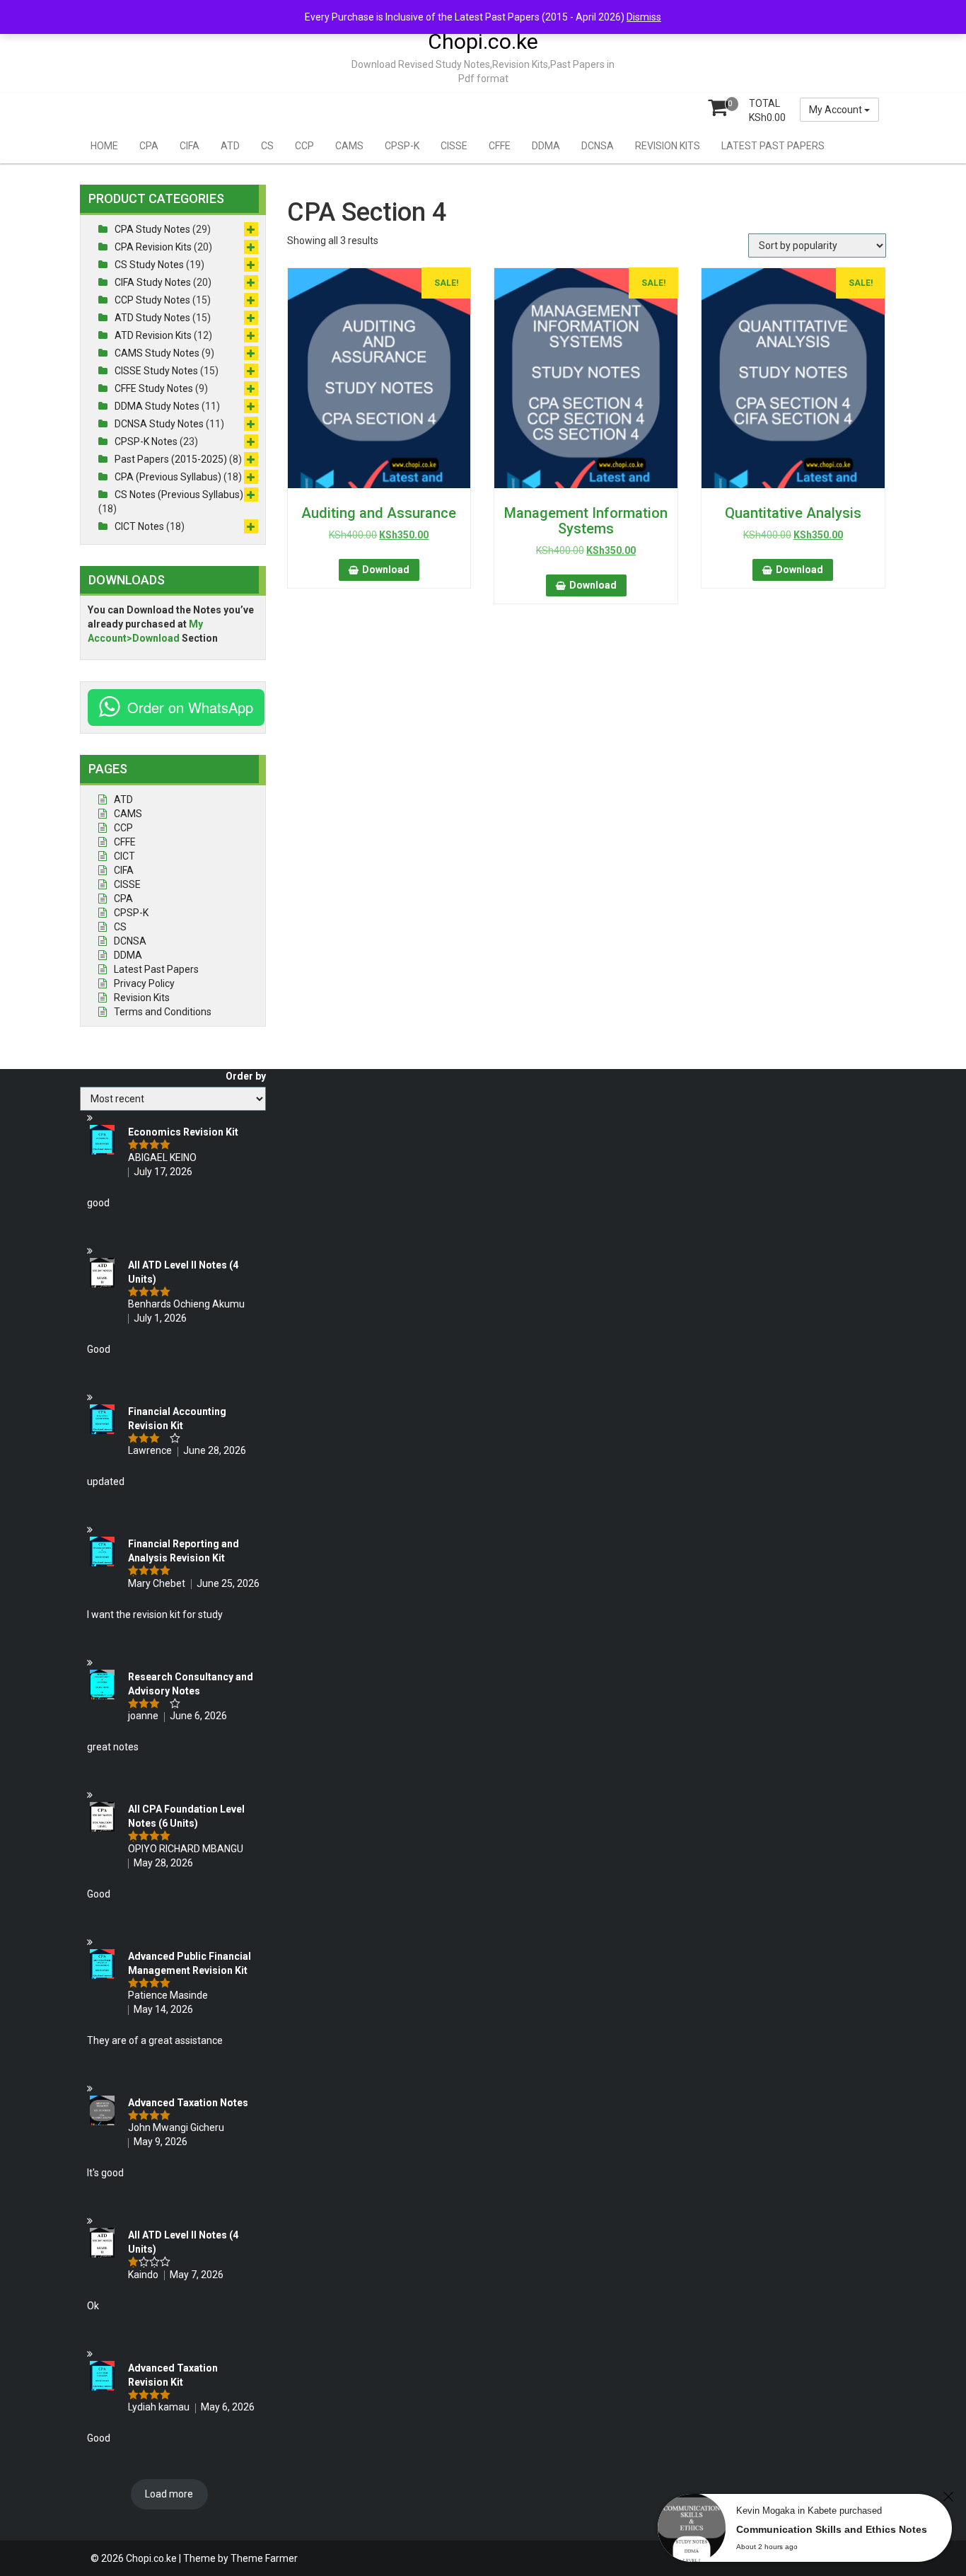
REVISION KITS (668, 146)
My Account (837, 110)
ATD (230, 146)
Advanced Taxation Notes (188, 2103)
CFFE (500, 146)
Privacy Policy (144, 983)
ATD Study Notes (152, 318)
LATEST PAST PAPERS (773, 146)
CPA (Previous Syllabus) (168, 477)
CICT (124, 856)
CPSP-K (402, 146)
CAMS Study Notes (157, 353)
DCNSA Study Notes (159, 424)
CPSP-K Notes (146, 441)
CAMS (349, 146)
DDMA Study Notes (157, 406)
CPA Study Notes (152, 229)
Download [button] (386, 570)
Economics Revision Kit (183, 1132)
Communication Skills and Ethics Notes (832, 2529)
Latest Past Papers (156, 969)
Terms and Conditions (163, 1012)
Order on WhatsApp (190, 707)
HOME (104, 146)
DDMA (546, 146)
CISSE (454, 146)
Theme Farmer (264, 2558)
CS (267, 146)
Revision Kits (142, 998)
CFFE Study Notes (154, 388)
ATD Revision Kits (153, 335)
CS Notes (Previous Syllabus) (179, 495)
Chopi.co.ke (483, 41)
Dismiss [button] (644, 17)
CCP (304, 146)
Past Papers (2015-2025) (171, 459)
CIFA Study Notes (153, 282)
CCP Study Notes (152, 300)
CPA (149, 146)
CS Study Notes (149, 265)
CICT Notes (139, 526)
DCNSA (598, 146)
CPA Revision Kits (153, 247)
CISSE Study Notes (156, 371)
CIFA (190, 146)
